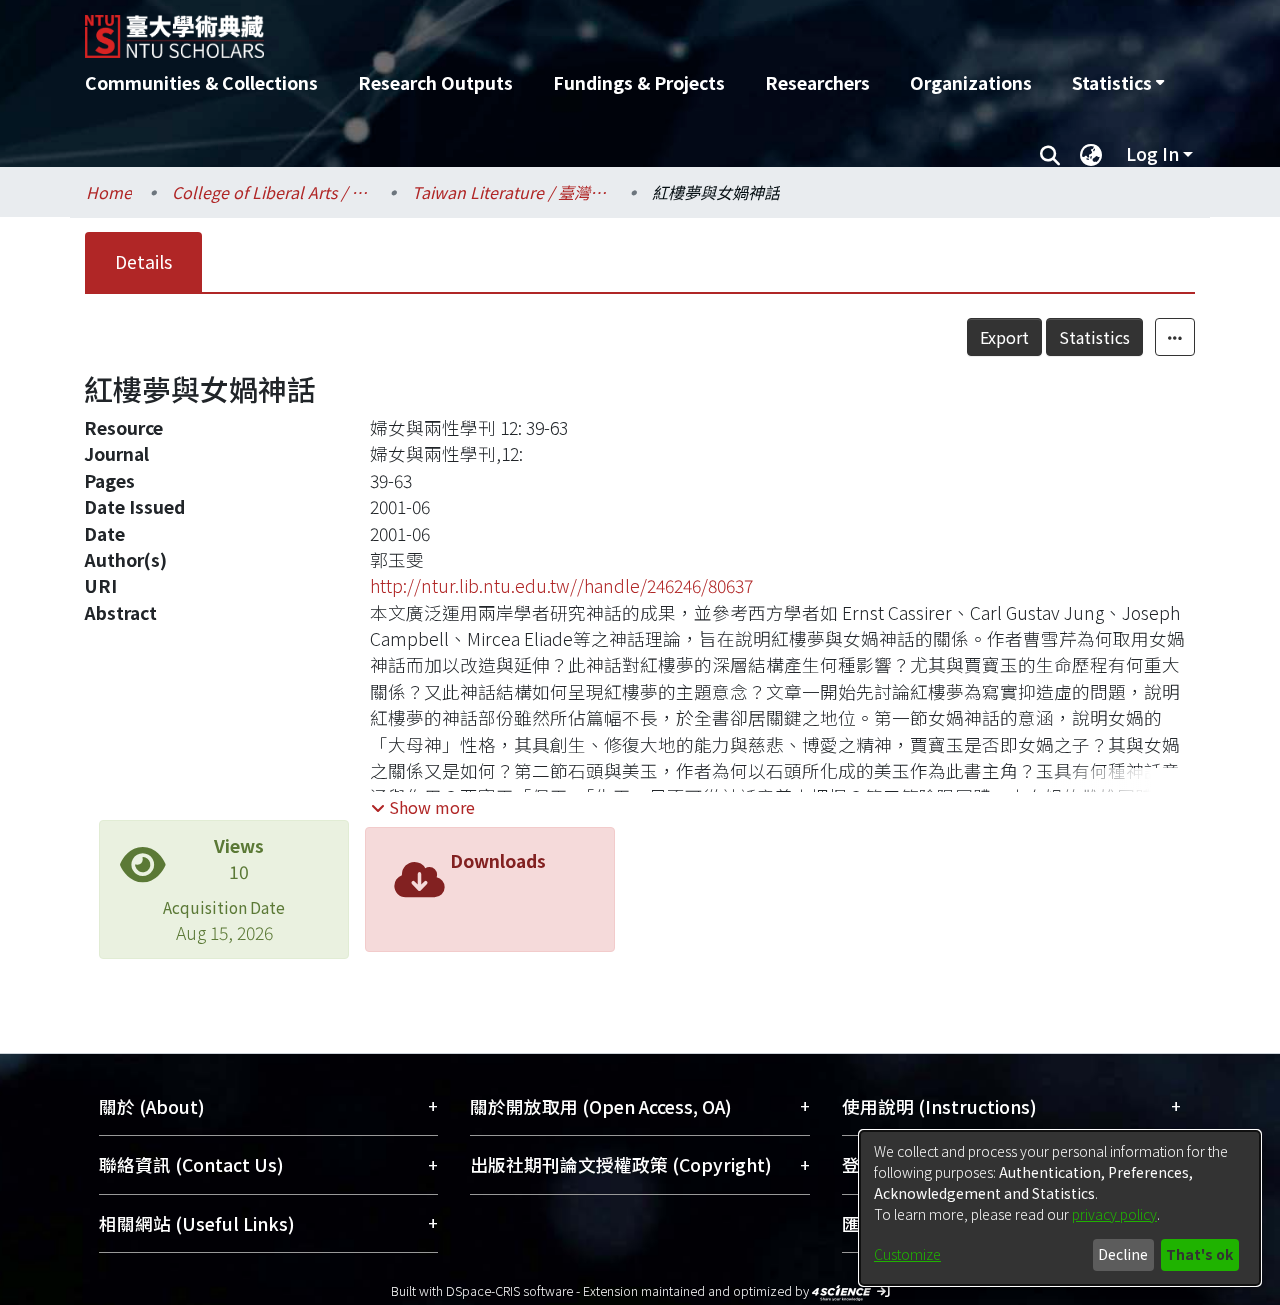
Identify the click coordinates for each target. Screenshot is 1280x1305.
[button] (423, 807)
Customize (907, 1254)
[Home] (532, 29)
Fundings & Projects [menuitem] (639, 82)
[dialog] (1060, 1208)
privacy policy (1114, 1214)
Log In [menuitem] (1152, 153)
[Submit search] (1049, 154)
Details (143, 261)
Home (109, 192)
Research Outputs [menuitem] (435, 82)
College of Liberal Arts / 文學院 (272, 192)
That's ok (1199, 1254)
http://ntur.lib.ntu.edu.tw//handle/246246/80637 (561, 585)
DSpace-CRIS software (509, 1290)
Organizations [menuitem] (971, 82)
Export (1004, 337)
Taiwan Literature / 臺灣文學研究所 (512, 192)
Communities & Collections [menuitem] (201, 82)
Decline (1123, 1254)
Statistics (1094, 337)
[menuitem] (1118, 83)
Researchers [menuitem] (817, 82)
